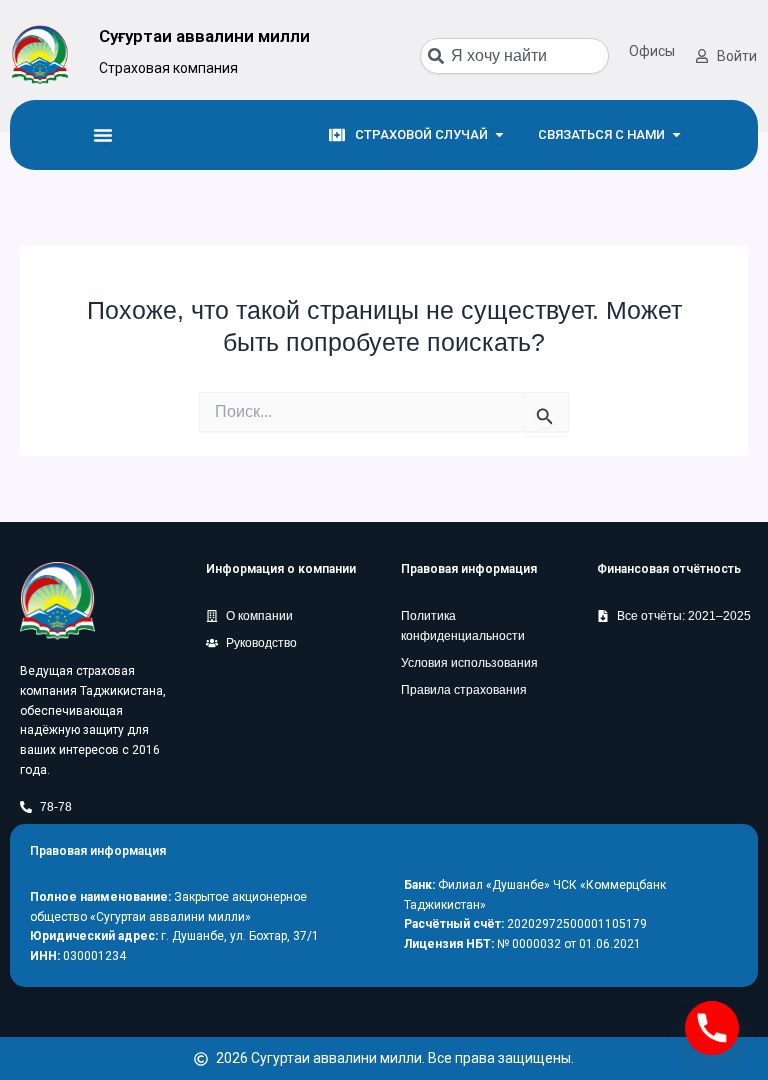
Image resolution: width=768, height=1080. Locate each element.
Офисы (652, 51)
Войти (737, 56)
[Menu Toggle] (103, 135)
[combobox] (514, 56)
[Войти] (702, 56)
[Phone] (712, 1028)
